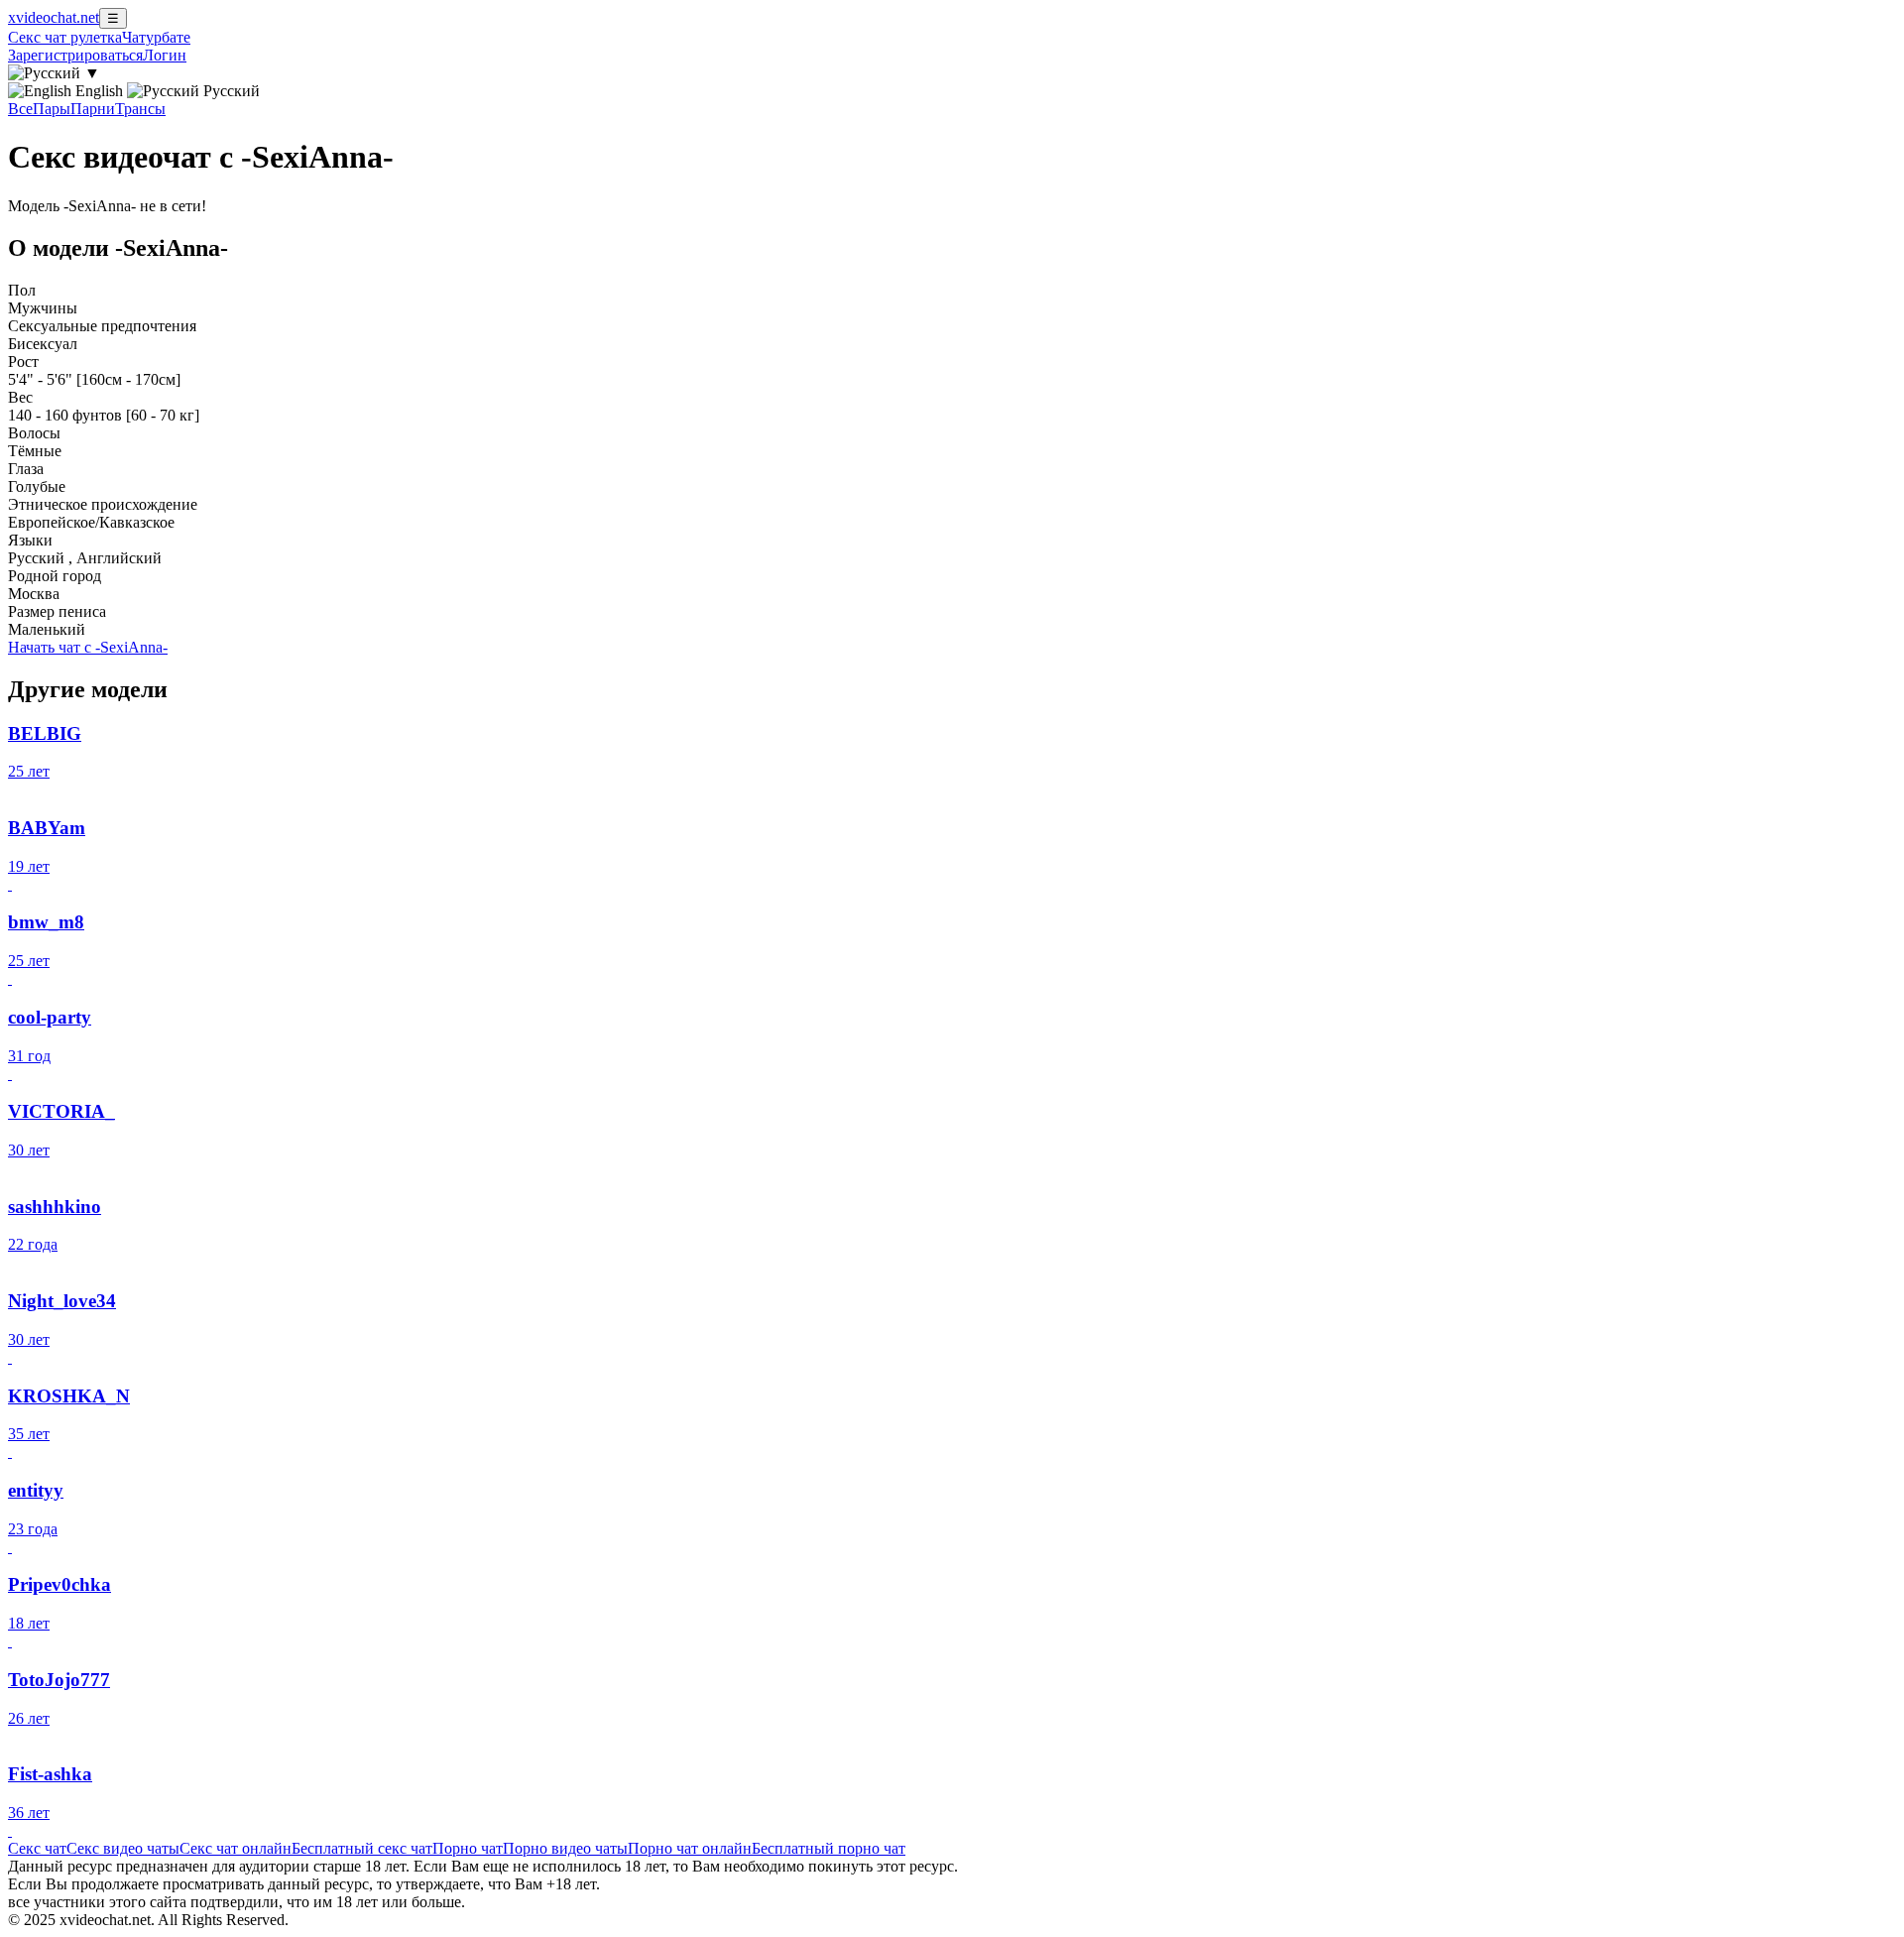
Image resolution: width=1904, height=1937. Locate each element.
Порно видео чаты (565, 1848)
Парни (93, 109)
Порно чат (468, 1848)
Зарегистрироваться (75, 55)
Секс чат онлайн (236, 1848)
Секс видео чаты (123, 1848)
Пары (52, 109)
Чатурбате (156, 37)
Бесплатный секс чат (362, 1848)
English (99, 91)
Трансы (140, 109)
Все (20, 109)
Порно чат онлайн (690, 1848)
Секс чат (37, 1848)
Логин (165, 55)
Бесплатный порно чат (829, 1848)
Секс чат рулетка (65, 37)
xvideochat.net (54, 17)
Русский (230, 91)
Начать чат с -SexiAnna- (88, 647)
